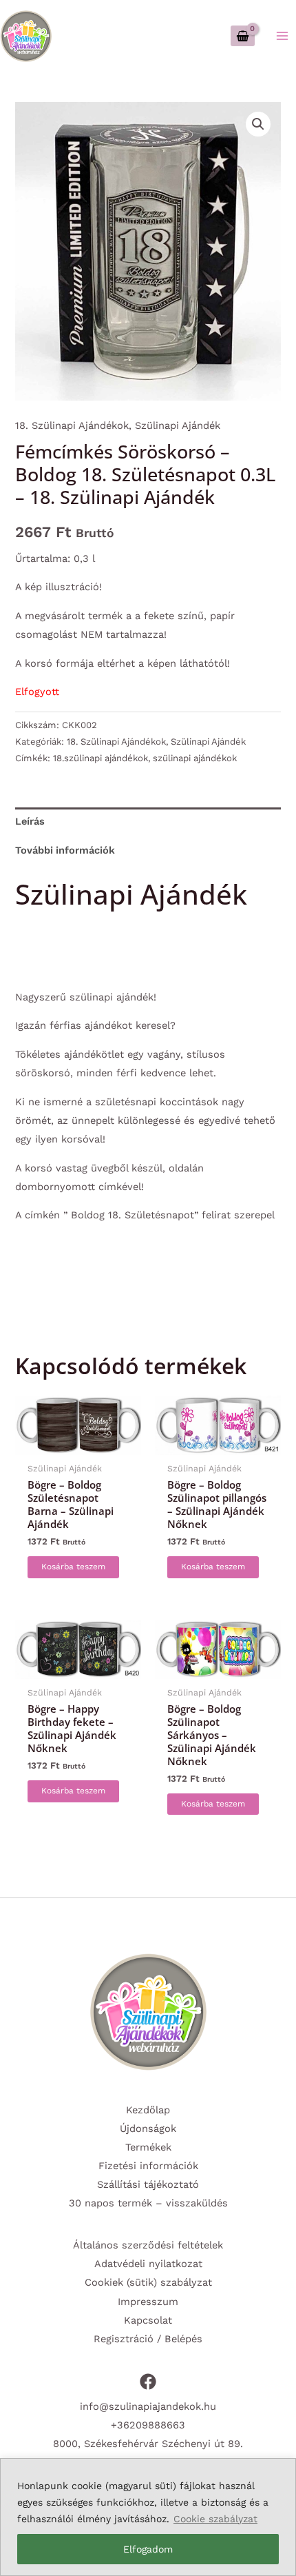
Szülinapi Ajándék (178, 425)
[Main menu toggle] (282, 36)
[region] (148, 2517)
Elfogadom (148, 2549)
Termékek (148, 2147)
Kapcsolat (148, 2320)
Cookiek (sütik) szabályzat (148, 2282)
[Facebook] (148, 2382)
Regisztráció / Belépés (148, 2339)
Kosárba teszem (73, 1567)
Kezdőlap (148, 2110)
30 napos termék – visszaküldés (148, 2203)
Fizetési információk (148, 2166)
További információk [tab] (65, 850)
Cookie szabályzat (215, 2519)
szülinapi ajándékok (195, 758)
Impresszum (148, 2302)
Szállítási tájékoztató (148, 2184)
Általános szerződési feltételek (148, 2245)
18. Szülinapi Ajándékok (72, 425)
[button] (258, 124)
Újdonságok (148, 2129)
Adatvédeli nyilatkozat (148, 2264)
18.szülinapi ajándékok (101, 758)
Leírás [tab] (30, 821)
